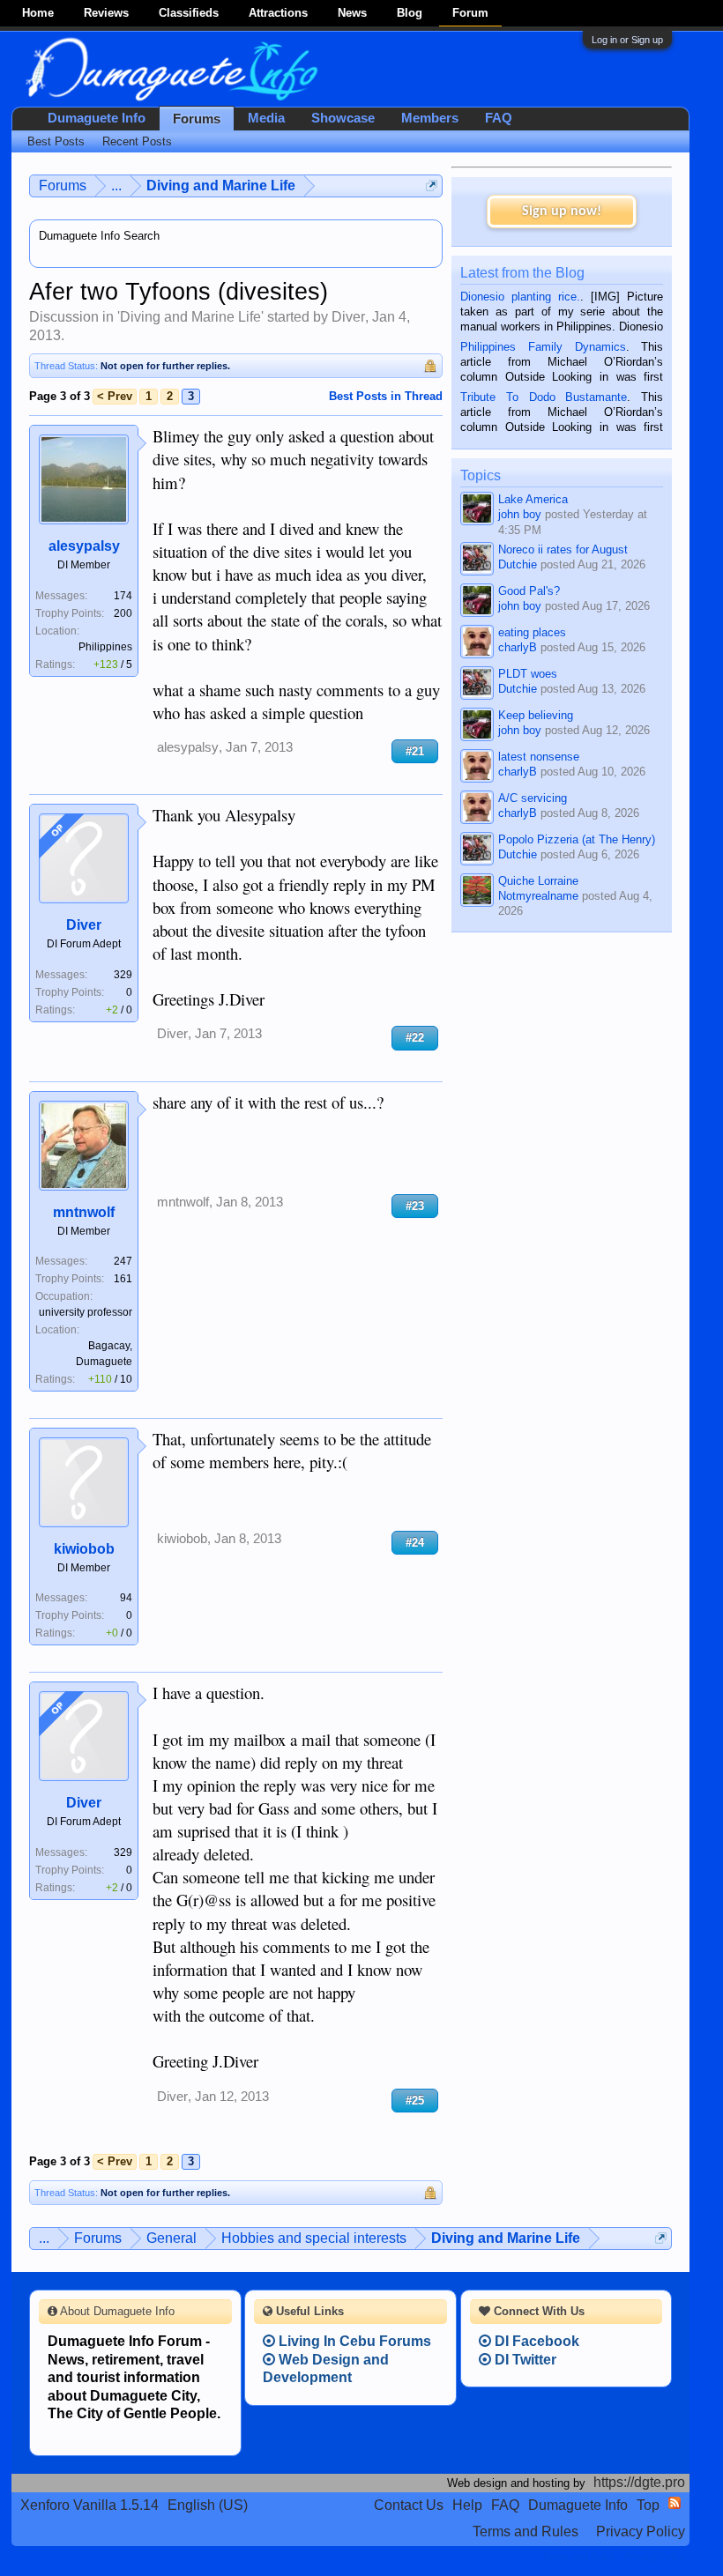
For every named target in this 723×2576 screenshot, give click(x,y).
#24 (415, 1543)
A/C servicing (533, 798)
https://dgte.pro (639, 2482)
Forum (470, 13)
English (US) (208, 2505)
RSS (675, 2503)
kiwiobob (84, 1549)
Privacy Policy (641, 2531)
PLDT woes (528, 674)
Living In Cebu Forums (353, 2341)
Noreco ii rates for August (563, 549)
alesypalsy (84, 546)
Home (38, 13)
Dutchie (518, 564)
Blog (410, 13)
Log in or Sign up (627, 40)
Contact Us (409, 2505)
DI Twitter (524, 2360)
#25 (415, 2101)
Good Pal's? (529, 591)
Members (430, 118)
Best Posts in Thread (386, 396)
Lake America (533, 499)
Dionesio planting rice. (520, 297)
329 (123, 975)
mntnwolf (84, 1212)
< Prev (115, 396)
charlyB (518, 647)
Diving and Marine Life (190, 317)
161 (123, 1279)
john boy (520, 514)
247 (123, 1261)
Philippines (105, 647)
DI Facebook (535, 2341)
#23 (415, 1206)
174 (123, 596)
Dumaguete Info (97, 118)
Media (266, 118)
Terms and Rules (525, 2531)
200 (123, 613)
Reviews (106, 13)
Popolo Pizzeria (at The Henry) (577, 839)
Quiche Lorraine (538, 881)
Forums (197, 119)
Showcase (343, 118)
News (352, 13)
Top (648, 2505)
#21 (415, 751)
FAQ (499, 118)
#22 (415, 1038)
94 (126, 1598)
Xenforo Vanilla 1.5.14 (89, 2505)
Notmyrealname (538, 896)
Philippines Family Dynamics (543, 347)
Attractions (278, 13)
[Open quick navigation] (432, 186)
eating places (532, 632)
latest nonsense (539, 757)
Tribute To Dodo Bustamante (544, 397)
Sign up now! (562, 212)
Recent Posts (137, 141)
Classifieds (189, 13)
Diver (348, 317)
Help (467, 2505)
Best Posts (56, 141)
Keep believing (536, 715)
